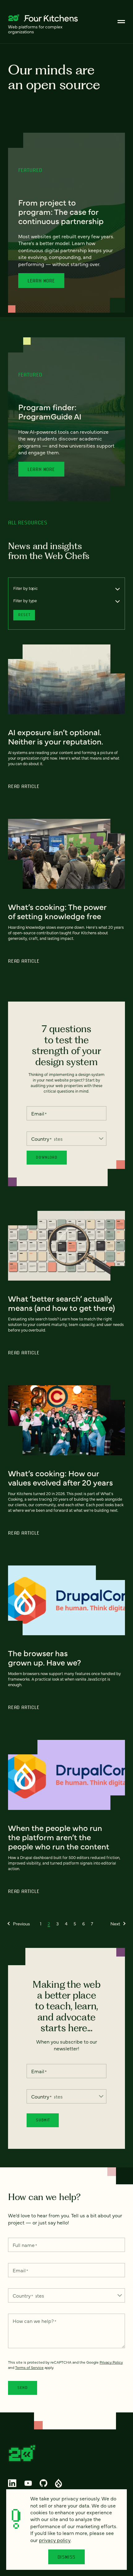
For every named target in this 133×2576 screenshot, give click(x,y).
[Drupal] (58, 2483)
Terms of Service (29, 2367)
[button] (19, 1924)
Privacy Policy (111, 2362)
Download (47, 1157)
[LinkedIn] (12, 2483)
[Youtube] (28, 2483)
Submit (43, 2120)
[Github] (43, 2483)
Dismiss (67, 2557)
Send (23, 2388)
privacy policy (55, 2540)
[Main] (121, 22)
